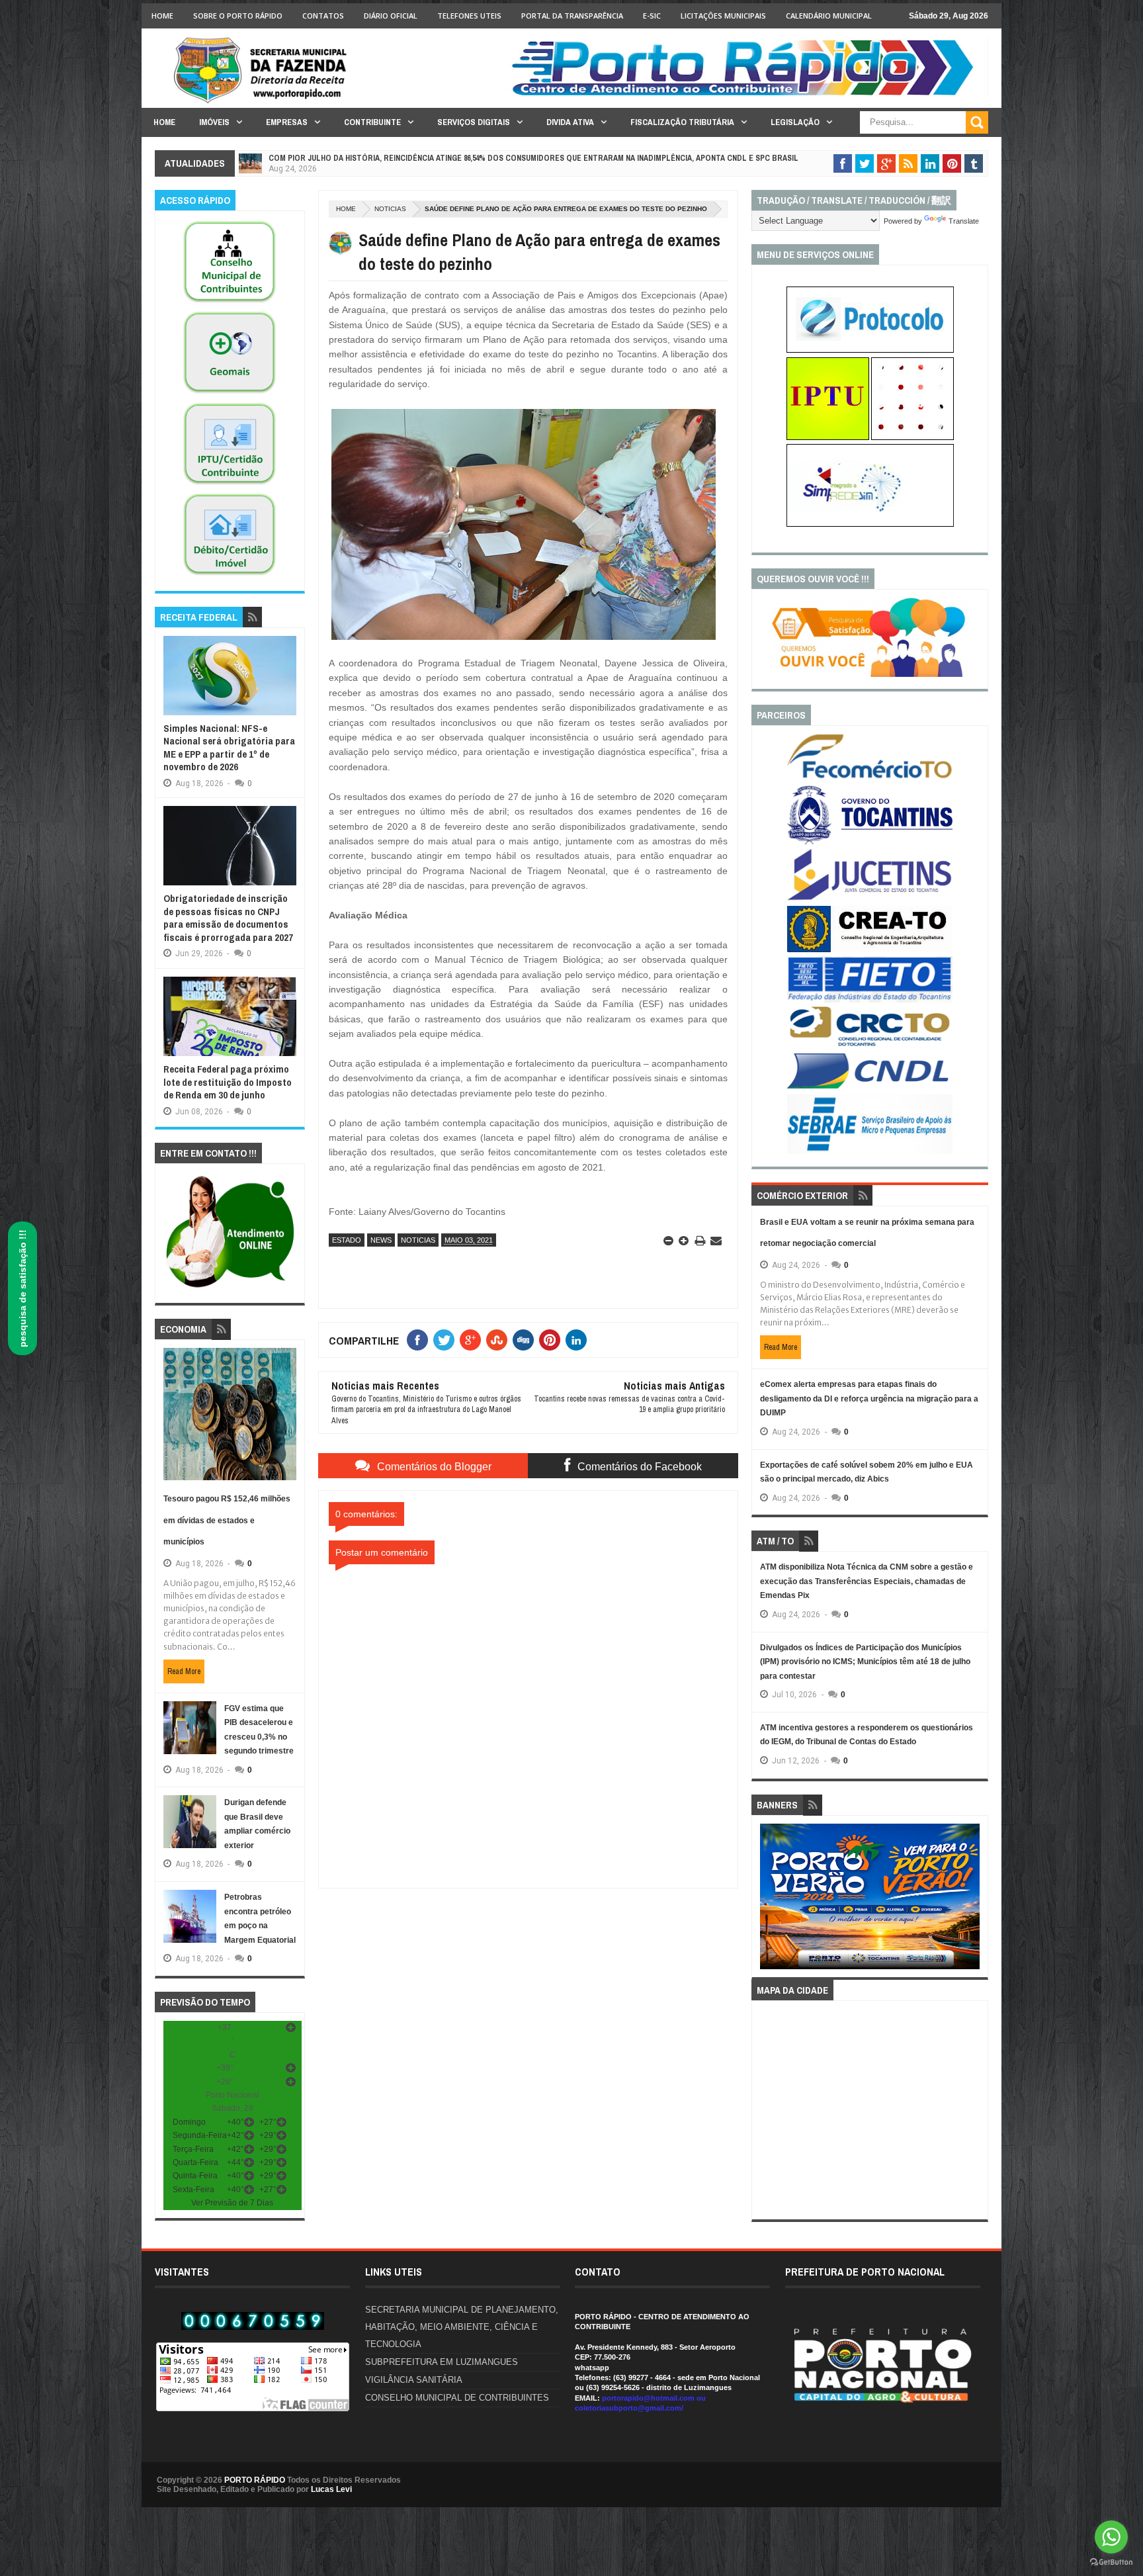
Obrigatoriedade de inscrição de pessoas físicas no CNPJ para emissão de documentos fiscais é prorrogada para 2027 (228, 918)
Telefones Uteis (469, 16)
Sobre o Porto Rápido (238, 16)
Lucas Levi (331, 2489)
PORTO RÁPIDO (255, 2480)
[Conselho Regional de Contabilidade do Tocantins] (870, 1044)
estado (347, 1240)
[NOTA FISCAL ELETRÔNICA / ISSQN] (912, 437)
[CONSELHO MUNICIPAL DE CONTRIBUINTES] (230, 303)
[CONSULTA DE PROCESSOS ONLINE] (870, 350)
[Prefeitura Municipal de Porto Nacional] (747, 95)
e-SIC (652, 16)
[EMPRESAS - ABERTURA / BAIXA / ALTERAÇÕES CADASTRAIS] (870, 524)
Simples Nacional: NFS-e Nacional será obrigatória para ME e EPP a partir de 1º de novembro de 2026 (229, 748)
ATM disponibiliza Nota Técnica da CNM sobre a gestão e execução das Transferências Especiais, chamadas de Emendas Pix (867, 1581)
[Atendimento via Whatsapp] (230, 1288)
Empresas (287, 122)
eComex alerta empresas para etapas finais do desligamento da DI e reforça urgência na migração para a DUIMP (869, 1399)
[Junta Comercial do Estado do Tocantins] (870, 899)
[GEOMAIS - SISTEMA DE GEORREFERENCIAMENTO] (230, 394)
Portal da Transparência (572, 16)
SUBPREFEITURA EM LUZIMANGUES (442, 2362)
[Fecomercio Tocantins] (870, 777)
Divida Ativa (570, 122)
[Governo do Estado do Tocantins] (870, 842)
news (381, 1240)
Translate (964, 221)
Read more (184, 1671)
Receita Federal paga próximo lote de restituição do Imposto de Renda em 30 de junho (228, 1082)
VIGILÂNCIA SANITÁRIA (414, 2380)
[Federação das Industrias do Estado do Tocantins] (870, 1000)
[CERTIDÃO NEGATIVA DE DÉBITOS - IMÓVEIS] (230, 576)
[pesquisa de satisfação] (870, 674)
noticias (390, 209)
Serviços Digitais (474, 122)
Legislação (795, 122)
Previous (768, 1901)
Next (973, 1901)
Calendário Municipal (829, 16)
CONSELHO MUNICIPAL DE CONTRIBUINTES (457, 2398)
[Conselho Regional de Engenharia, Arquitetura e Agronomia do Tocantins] (870, 950)
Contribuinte (372, 122)
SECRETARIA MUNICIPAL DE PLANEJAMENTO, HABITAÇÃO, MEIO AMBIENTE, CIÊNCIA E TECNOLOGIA (462, 2327)
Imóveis (214, 122)
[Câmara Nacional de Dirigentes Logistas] (870, 1088)
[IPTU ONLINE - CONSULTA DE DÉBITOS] (828, 437)
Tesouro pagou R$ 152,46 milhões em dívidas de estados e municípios (227, 1520)
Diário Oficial (391, 16)
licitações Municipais (723, 16)
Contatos (323, 16)
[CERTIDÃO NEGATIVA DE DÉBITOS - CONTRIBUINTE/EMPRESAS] (230, 485)
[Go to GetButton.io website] (1111, 2562)
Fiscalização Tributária (682, 122)
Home (162, 16)
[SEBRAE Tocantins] (870, 1151)
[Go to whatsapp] (1111, 2537)
